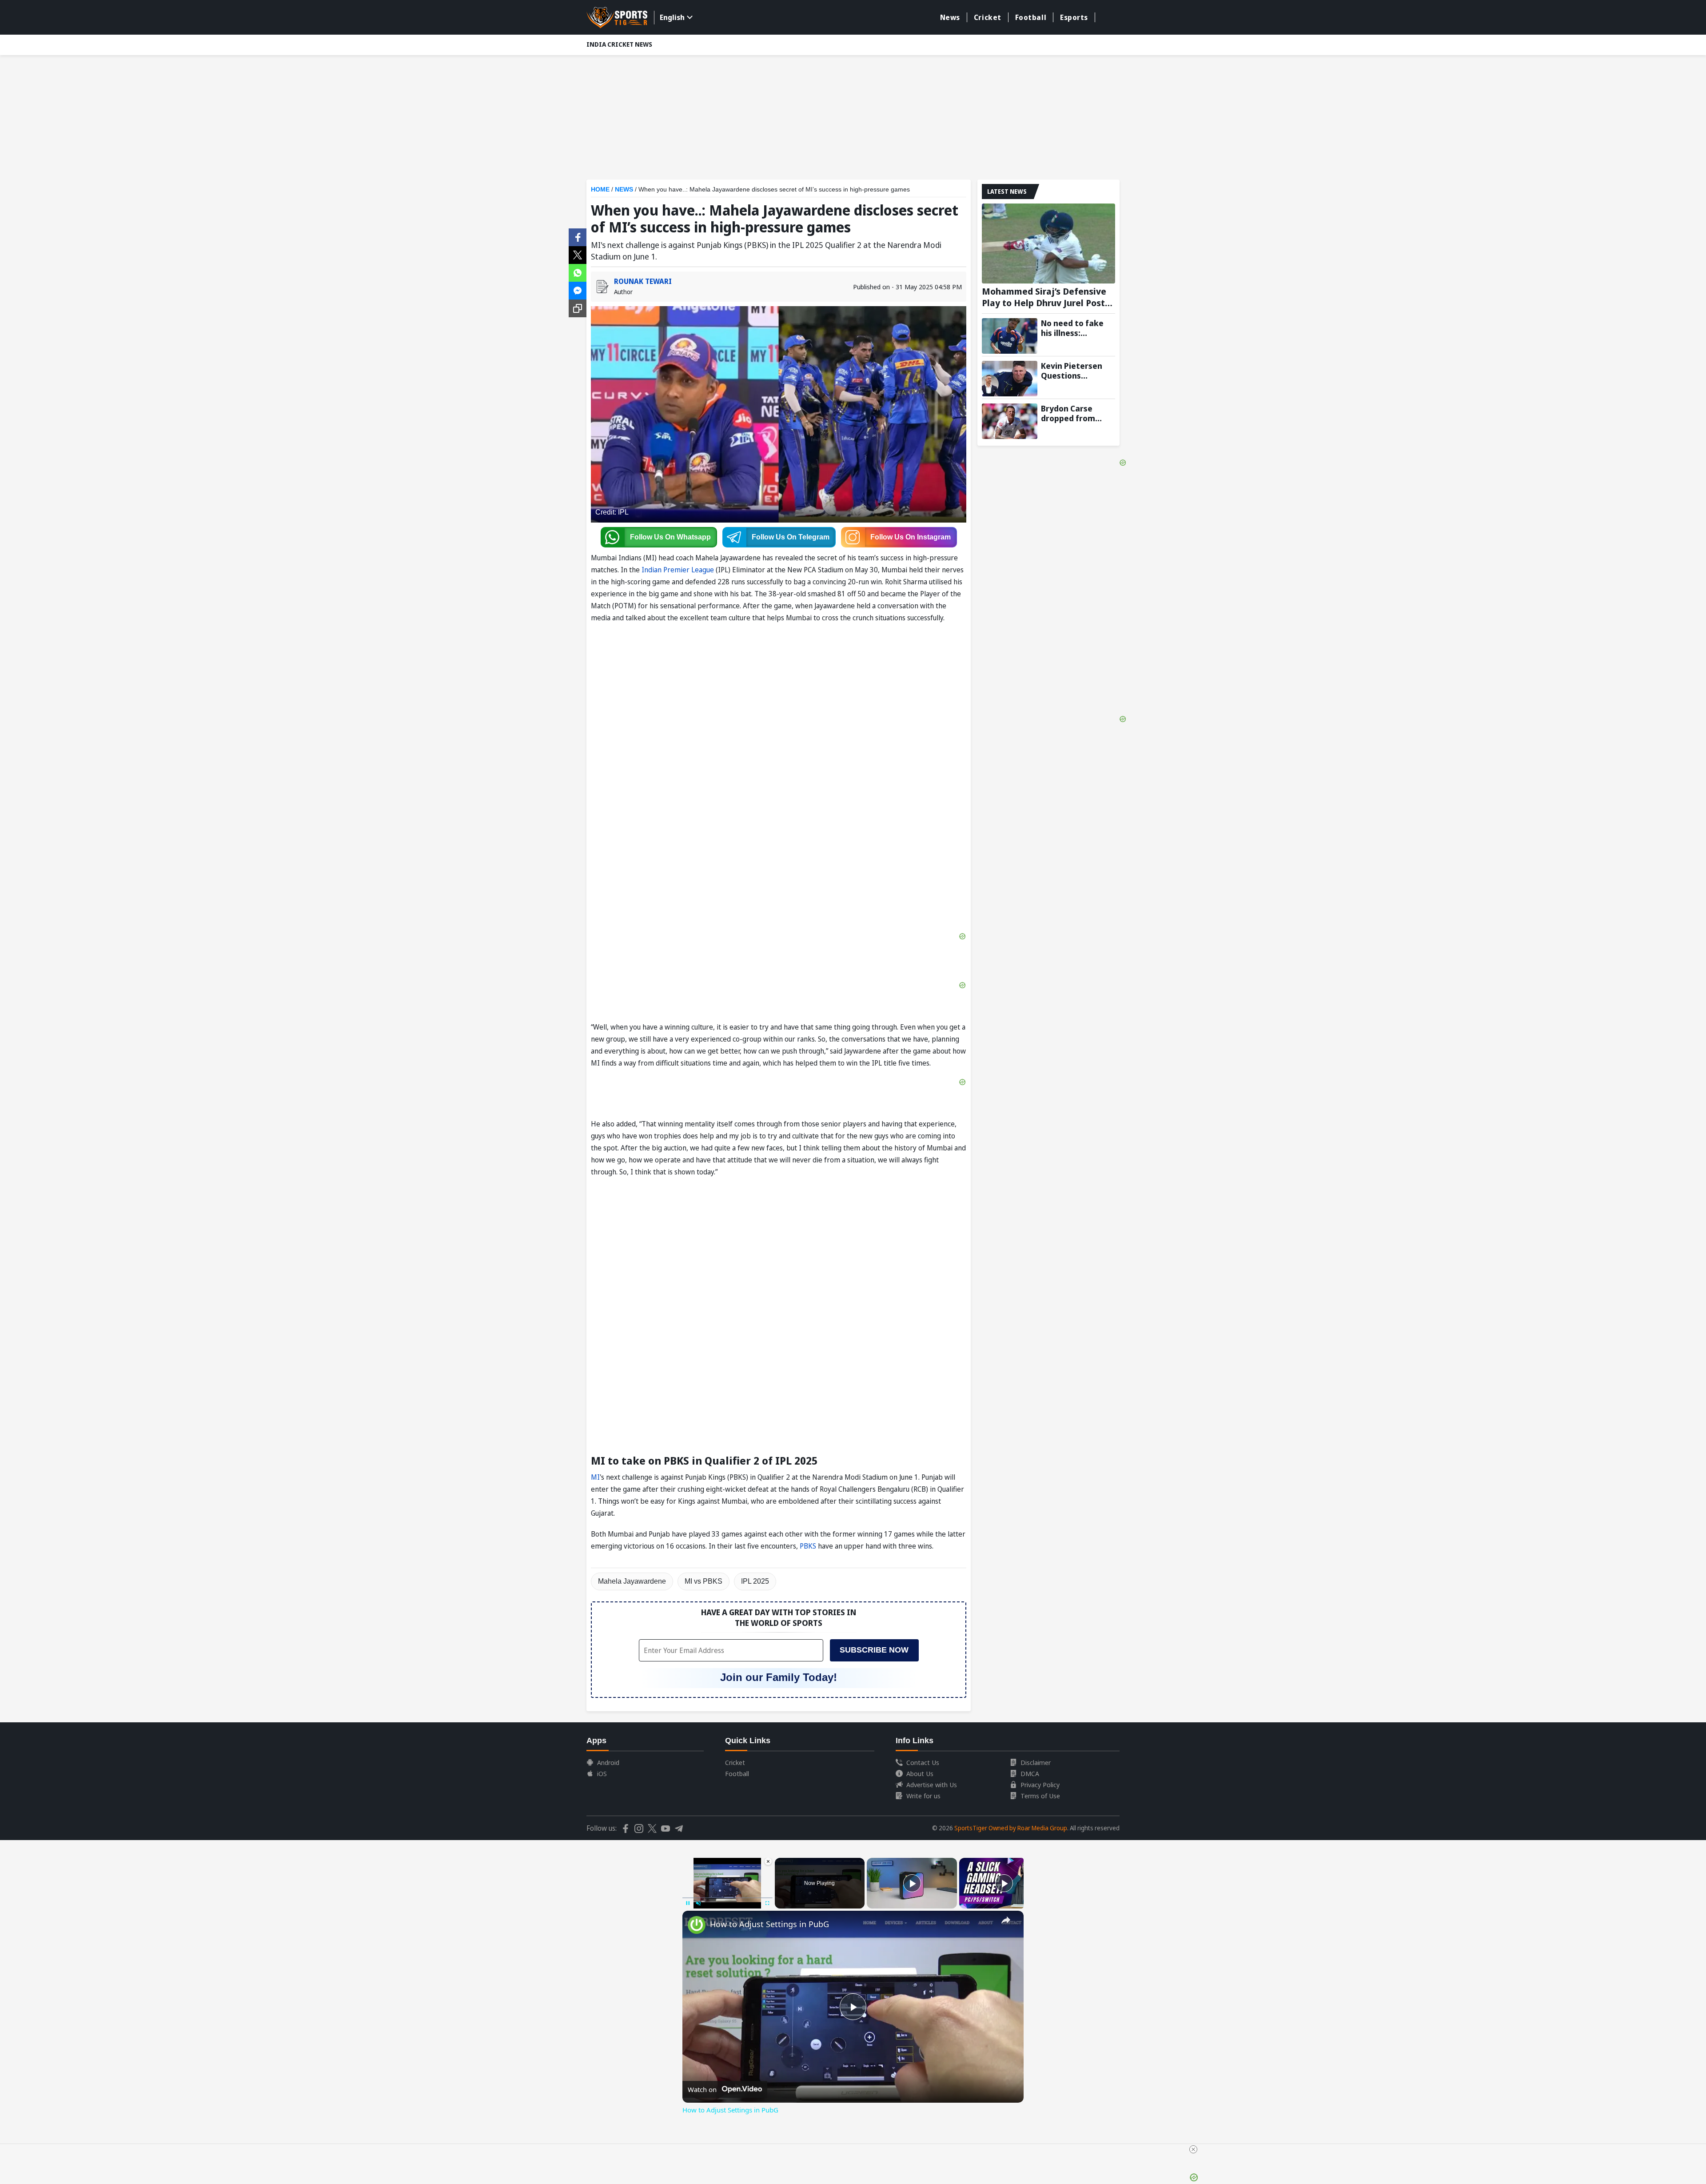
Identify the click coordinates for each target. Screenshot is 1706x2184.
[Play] (912, 1883)
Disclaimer (1036, 1762)
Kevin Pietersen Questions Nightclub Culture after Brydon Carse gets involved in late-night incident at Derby (1078, 371)
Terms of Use (1040, 1796)
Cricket (988, 17)
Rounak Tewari (643, 281)
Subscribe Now (874, 1650)
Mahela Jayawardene (632, 1581)
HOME (600, 189)
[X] (578, 254)
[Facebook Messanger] (578, 290)
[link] (697, 1925)
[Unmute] (698, 1903)
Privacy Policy (1040, 1785)
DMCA (1030, 1773)
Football (1031, 17)
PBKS (809, 1546)
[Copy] (578, 308)
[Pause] (688, 1903)
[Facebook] (578, 236)
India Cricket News (619, 44)
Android (608, 1762)
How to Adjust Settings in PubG (769, 1924)
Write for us (923, 1796)
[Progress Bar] (727, 1898)
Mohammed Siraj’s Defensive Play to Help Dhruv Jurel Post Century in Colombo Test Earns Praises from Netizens (1047, 297)
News (950, 17)
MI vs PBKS (704, 1581)
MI (595, 1477)
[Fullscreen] (767, 1903)
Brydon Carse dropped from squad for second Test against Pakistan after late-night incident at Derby (1078, 413)
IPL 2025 (755, 1581)
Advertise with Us (932, 1785)
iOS (602, 1773)
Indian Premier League (678, 570)
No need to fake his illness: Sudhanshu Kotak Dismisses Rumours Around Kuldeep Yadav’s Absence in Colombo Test (1075, 328)
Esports (1074, 17)
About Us (920, 1773)
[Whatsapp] (578, 272)
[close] (1193, 2149)
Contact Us (923, 1762)
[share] (1006, 1920)
